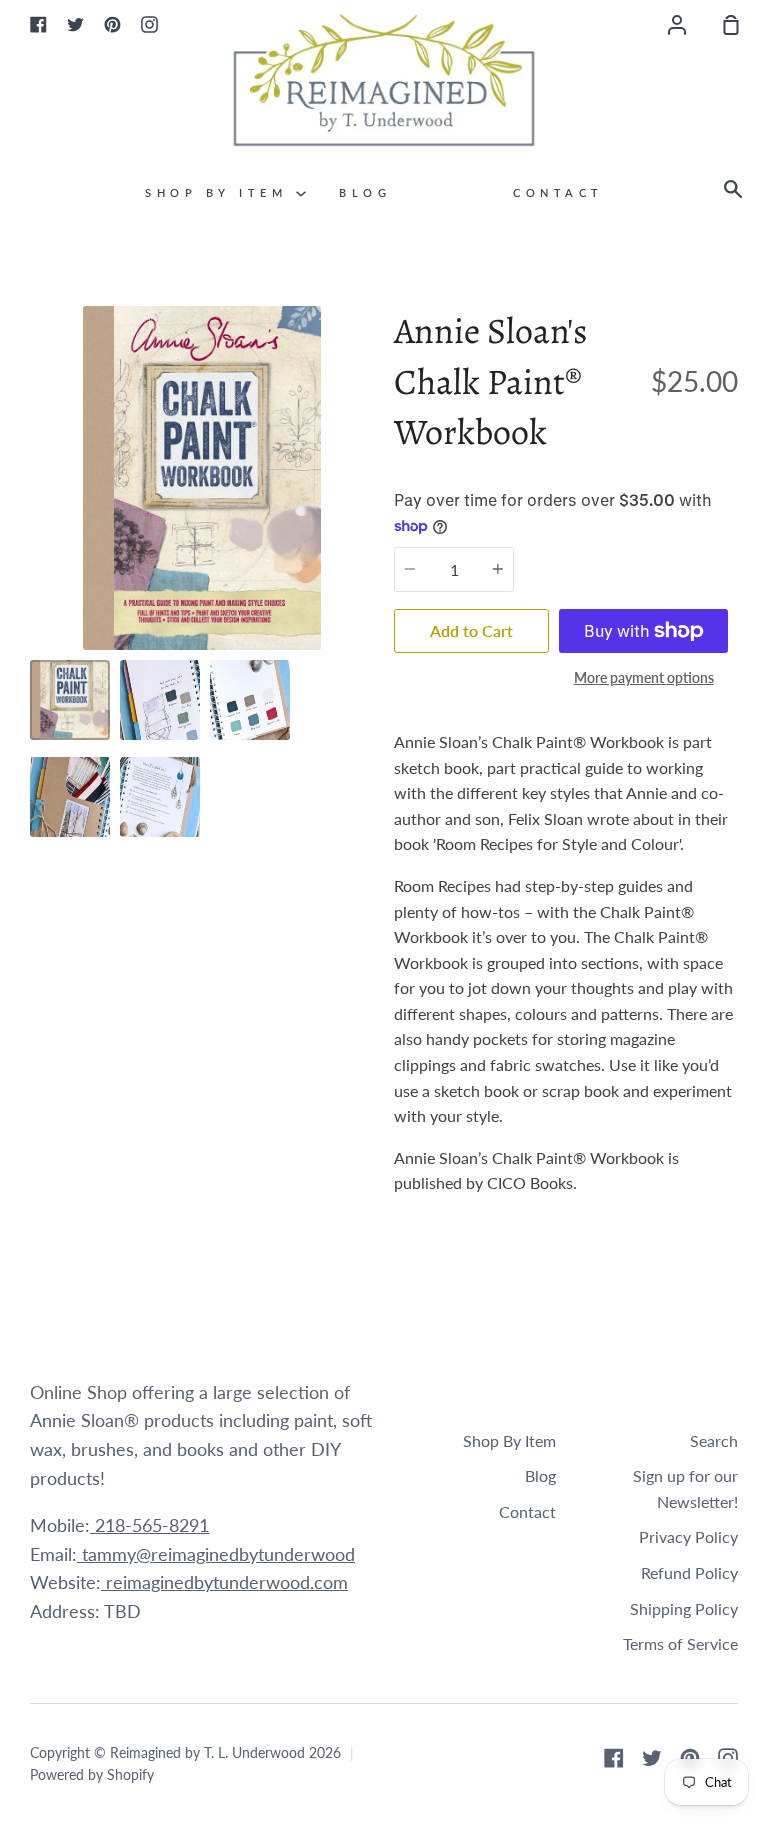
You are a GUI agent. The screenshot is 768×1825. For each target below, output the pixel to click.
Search (714, 1440)
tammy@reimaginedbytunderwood (216, 1554)
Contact (558, 192)
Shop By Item (220, 192)
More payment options (644, 677)
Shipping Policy (684, 1608)
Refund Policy (689, 1572)
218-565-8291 (149, 1525)
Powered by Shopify (92, 1774)
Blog (365, 192)
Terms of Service (680, 1643)
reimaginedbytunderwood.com (224, 1582)
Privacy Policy (688, 1536)
